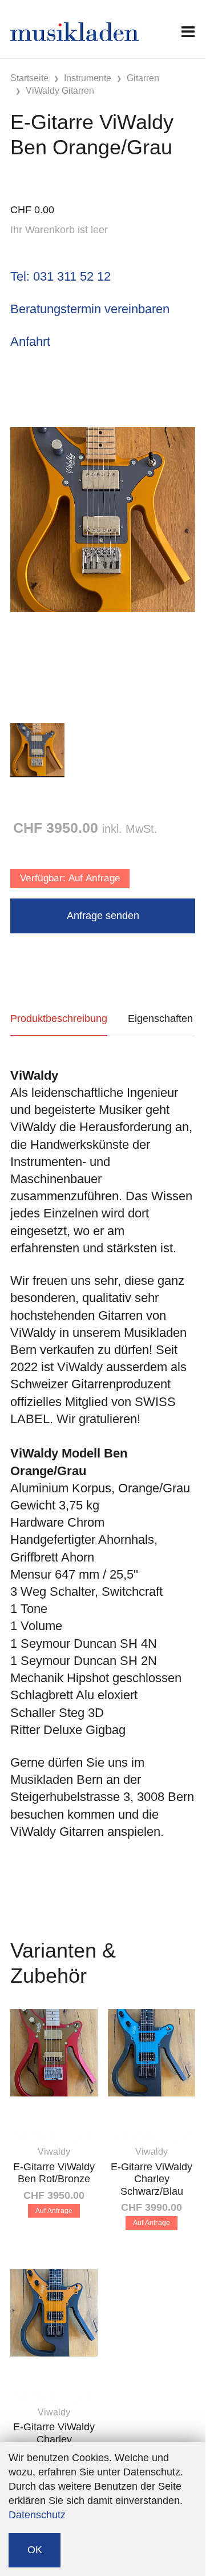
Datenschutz (37, 2515)
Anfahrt (30, 342)
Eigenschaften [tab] (160, 1019)
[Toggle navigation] (188, 32)
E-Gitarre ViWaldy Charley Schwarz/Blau (152, 2179)
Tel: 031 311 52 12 (60, 276)
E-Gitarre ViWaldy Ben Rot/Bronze (54, 2173)
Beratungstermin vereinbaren (90, 309)
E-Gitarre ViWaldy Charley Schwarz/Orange (54, 2439)
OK (35, 2550)
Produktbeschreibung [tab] (59, 1019)
